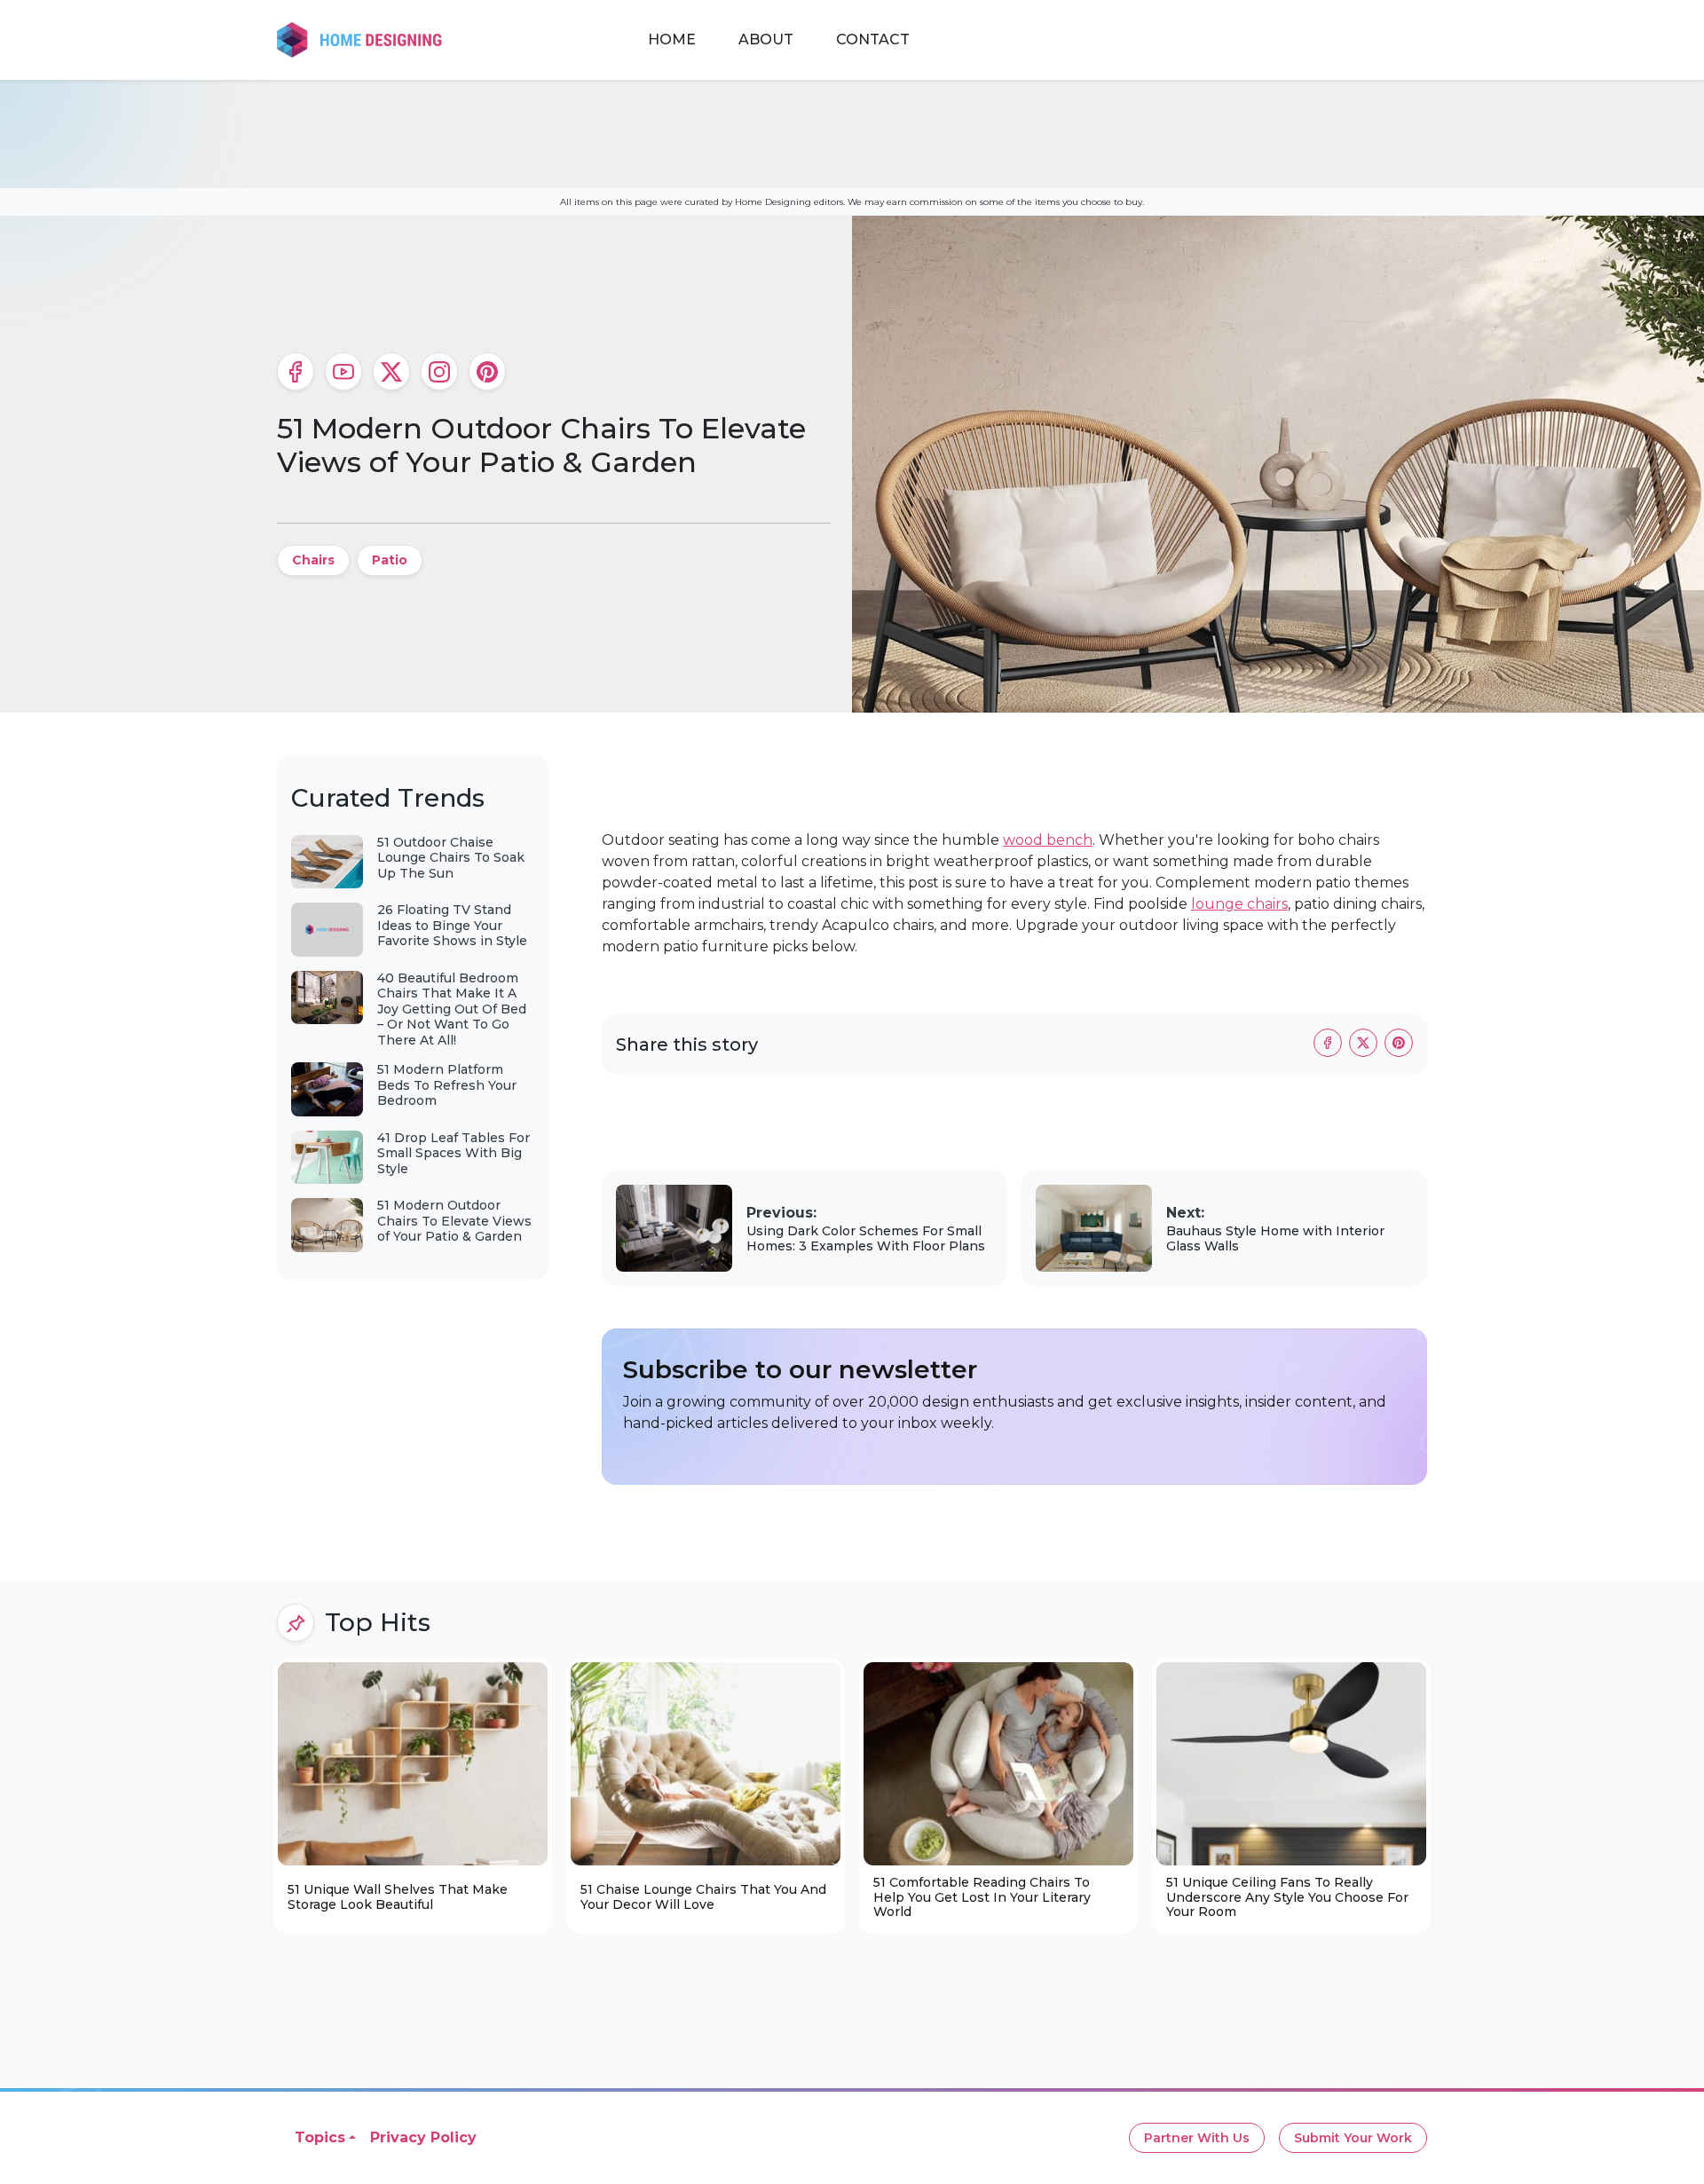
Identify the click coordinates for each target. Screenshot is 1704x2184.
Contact (873, 39)
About (766, 39)
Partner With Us (1197, 2138)
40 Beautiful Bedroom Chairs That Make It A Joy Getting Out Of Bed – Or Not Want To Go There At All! (452, 1009)
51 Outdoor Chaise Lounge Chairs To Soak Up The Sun (451, 858)
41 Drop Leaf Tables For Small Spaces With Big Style (454, 1153)
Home (672, 39)
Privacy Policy (423, 2137)
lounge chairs (1239, 904)
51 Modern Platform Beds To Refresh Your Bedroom (447, 1085)
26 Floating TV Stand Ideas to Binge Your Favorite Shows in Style (452, 925)
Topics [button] (320, 2137)
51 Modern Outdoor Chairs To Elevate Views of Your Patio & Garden (454, 1221)
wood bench (1048, 840)
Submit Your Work (1353, 2138)
